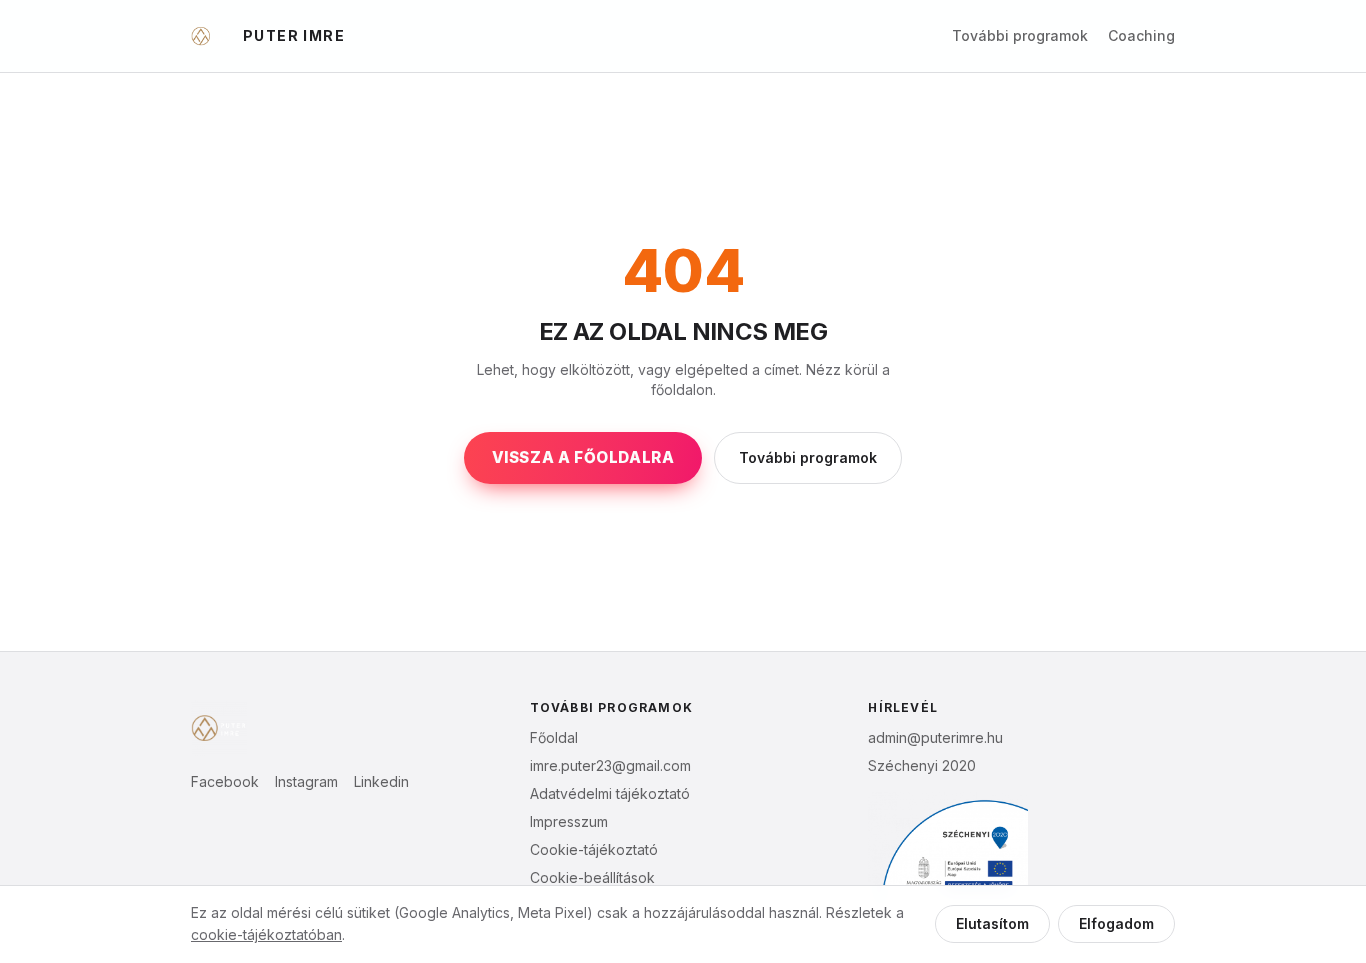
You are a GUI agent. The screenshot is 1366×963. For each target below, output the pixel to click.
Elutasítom (992, 923)
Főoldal (554, 737)
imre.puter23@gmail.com (610, 765)
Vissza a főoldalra (583, 457)
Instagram (306, 781)
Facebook (225, 781)
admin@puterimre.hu (935, 737)
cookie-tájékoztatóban (266, 934)
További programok (1020, 35)
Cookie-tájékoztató (594, 849)
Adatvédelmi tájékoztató (610, 793)
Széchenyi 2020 (922, 765)
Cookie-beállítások (592, 877)
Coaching (1141, 35)
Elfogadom (1116, 923)
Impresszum (569, 821)
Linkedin (381, 781)
